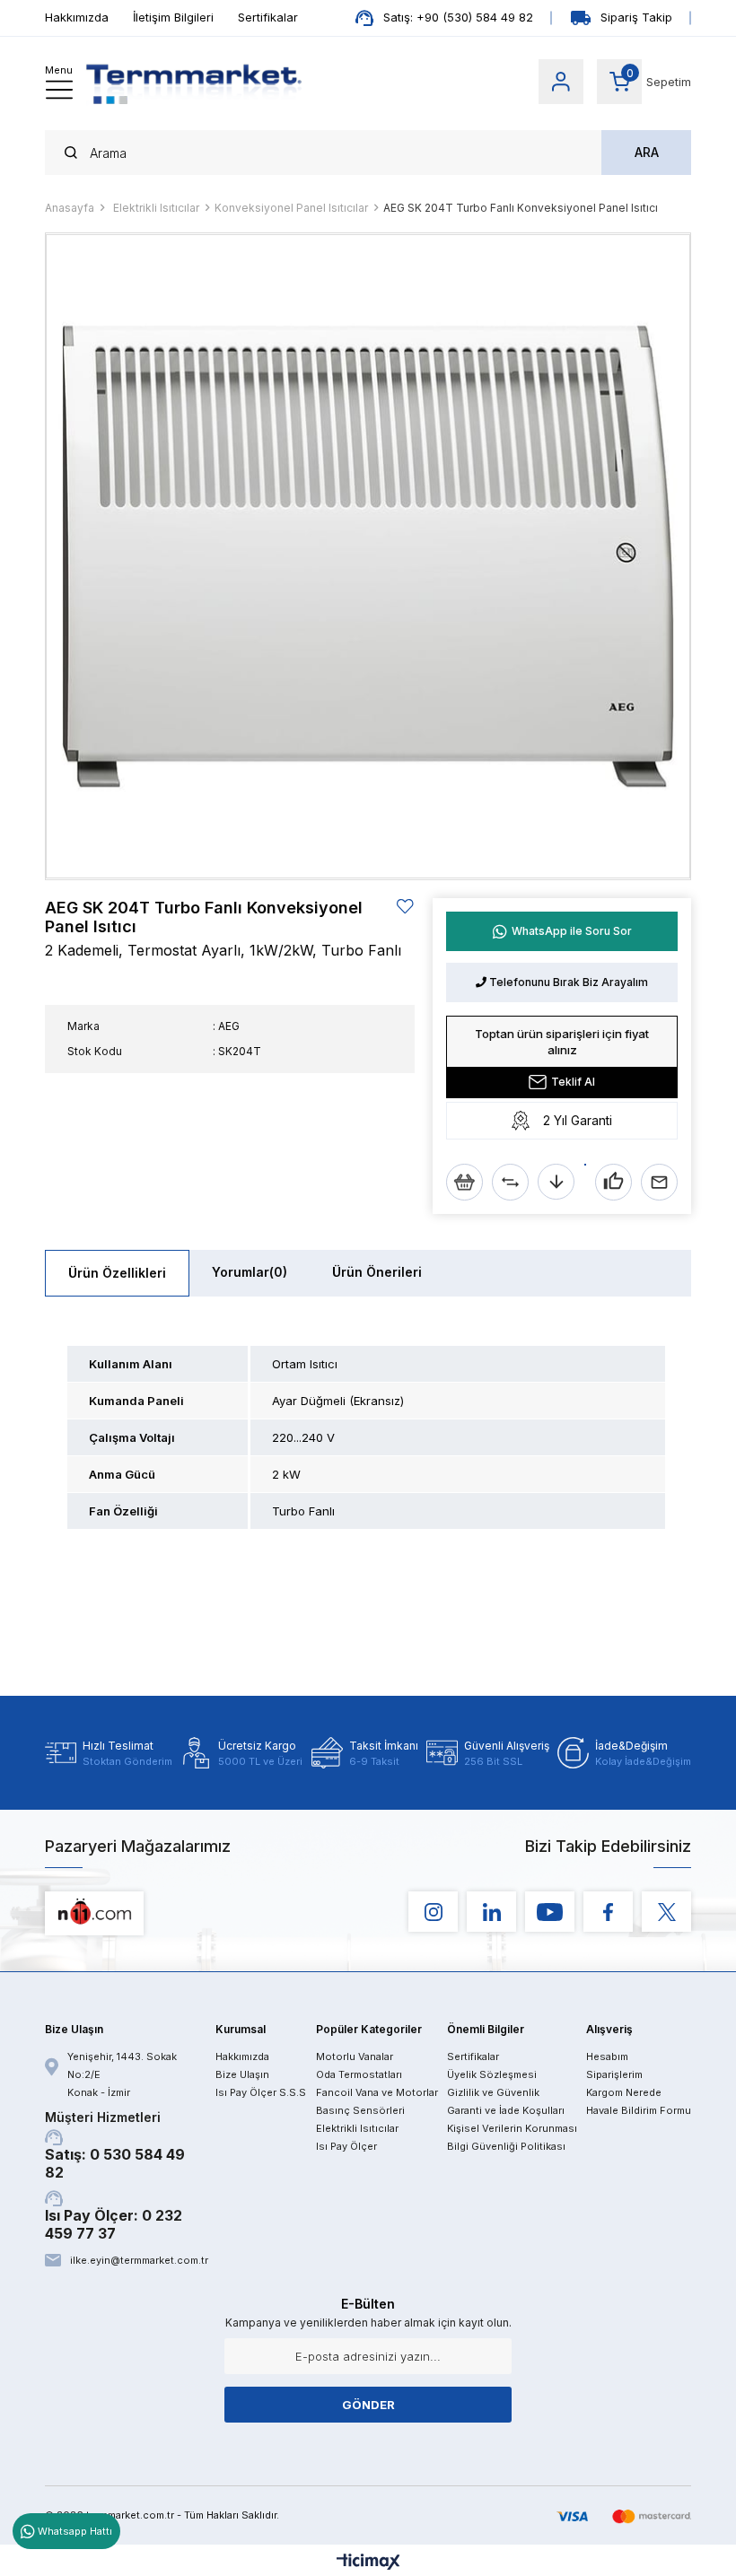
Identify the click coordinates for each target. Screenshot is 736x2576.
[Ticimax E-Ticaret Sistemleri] (368, 2563)
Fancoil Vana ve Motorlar (377, 2092)
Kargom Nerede (624, 2092)
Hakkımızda (77, 17)
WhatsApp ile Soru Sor (572, 931)
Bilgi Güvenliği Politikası (506, 2146)
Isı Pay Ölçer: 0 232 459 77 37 (114, 2224)
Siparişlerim (614, 2074)
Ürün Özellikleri (117, 1273)
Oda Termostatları (359, 2074)
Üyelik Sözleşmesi (492, 2074)
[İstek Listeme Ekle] (464, 1182)
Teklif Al (573, 1082)
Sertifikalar (268, 17)
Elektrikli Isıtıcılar (357, 2128)
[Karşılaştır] (510, 1182)
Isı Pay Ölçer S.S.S (261, 2092)
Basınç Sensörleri (360, 2110)
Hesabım (607, 2056)
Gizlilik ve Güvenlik (493, 2092)
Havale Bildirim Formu (639, 2110)
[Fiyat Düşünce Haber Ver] (556, 1182)
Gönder (368, 2405)
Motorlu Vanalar (355, 2056)
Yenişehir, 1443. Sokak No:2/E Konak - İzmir (122, 2074)
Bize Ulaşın (242, 2074)
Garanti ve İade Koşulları (506, 2110)
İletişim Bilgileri (173, 17)
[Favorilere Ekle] (406, 907)
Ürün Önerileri (377, 1272)
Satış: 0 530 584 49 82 (115, 2145)
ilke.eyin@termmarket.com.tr (138, 2260)
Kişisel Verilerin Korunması (512, 2128)
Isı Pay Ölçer (346, 2146)
